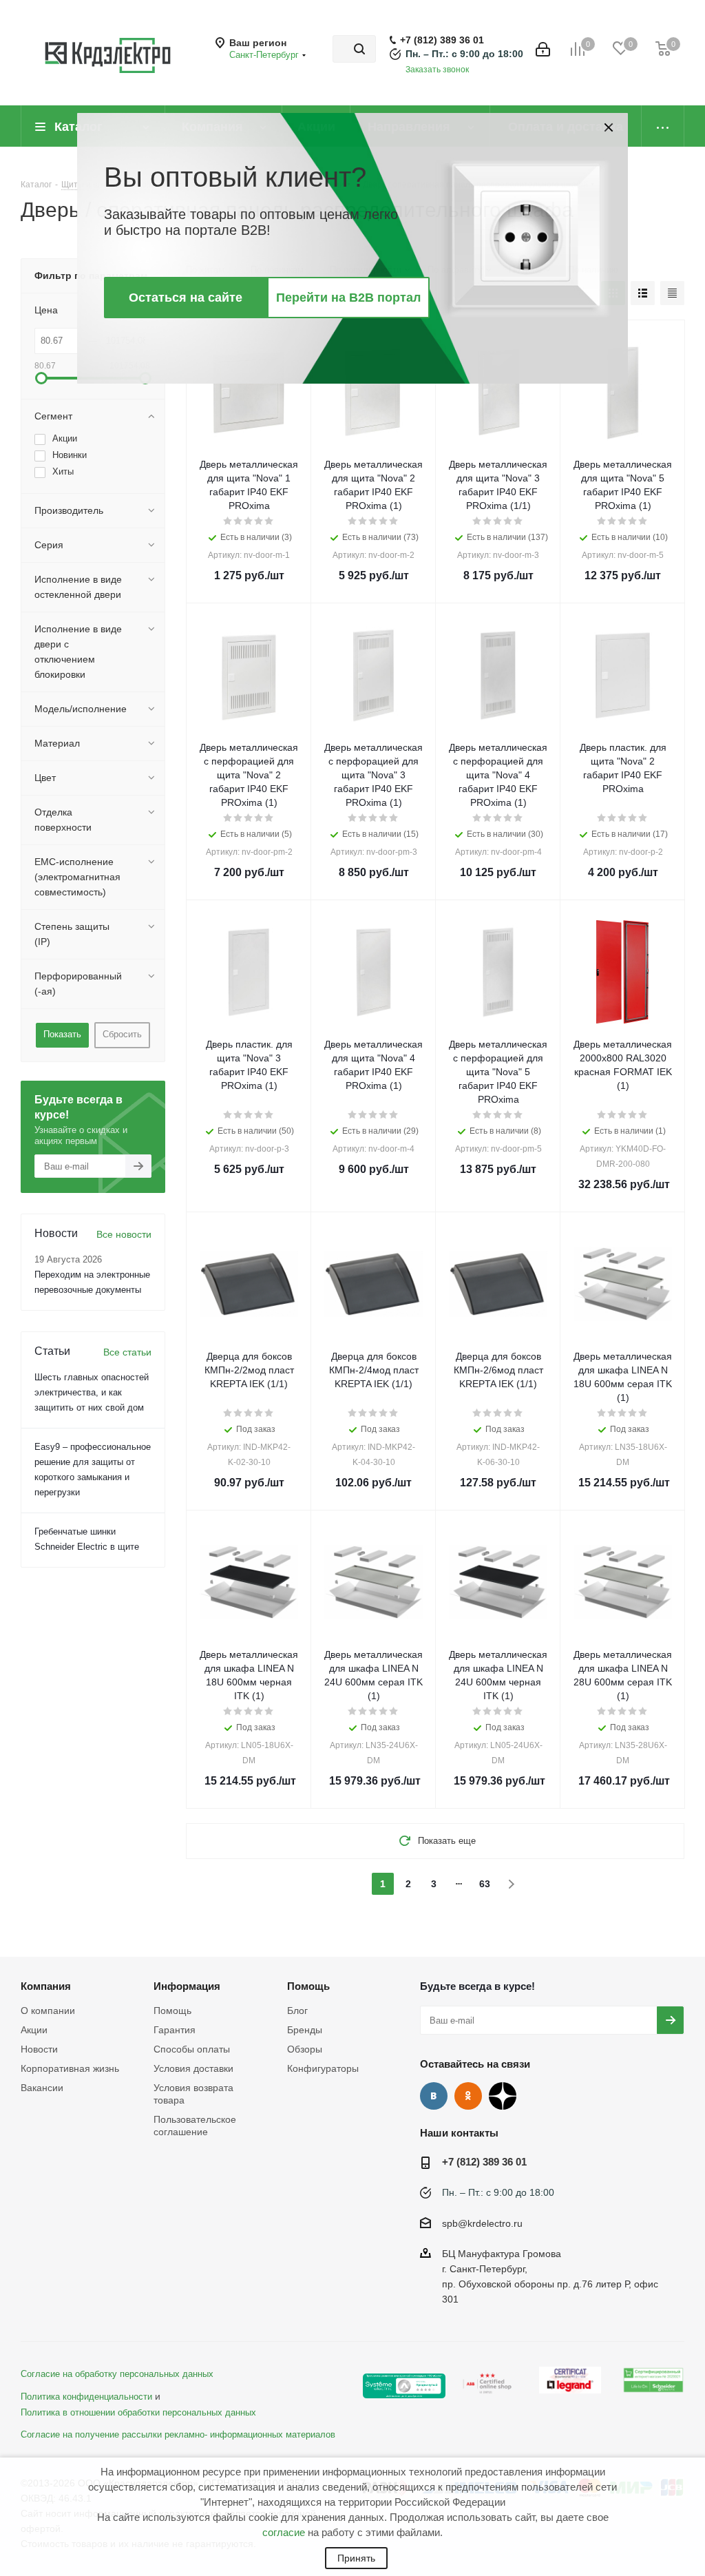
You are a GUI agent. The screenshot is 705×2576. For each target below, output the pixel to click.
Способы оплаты (192, 2049)
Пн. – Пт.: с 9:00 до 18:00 (464, 54)
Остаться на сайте (186, 298)
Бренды (305, 2030)
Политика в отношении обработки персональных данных (138, 2413)
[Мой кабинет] (543, 49)
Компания (46, 1986)
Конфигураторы (323, 2068)
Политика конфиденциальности (86, 2397)
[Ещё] (663, 126)
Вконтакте (434, 2096)
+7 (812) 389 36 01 (442, 40)
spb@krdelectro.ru (482, 2223)
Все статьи (127, 1352)
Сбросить (122, 1034)
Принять (356, 2558)
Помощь (172, 2011)
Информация (187, 1986)
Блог (297, 2011)
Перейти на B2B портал (348, 298)
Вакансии (42, 2088)
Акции (34, 2030)
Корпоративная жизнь (70, 2068)
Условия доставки (193, 2068)
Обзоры (305, 2049)
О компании (48, 2011)
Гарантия (175, 2030)
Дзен (503, 2096)
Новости (39, 2049)
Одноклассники (468, 2096)
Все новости (124, 1234)
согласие (284, 2532)
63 (485, 1884)
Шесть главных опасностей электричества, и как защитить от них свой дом (92, 1392)
